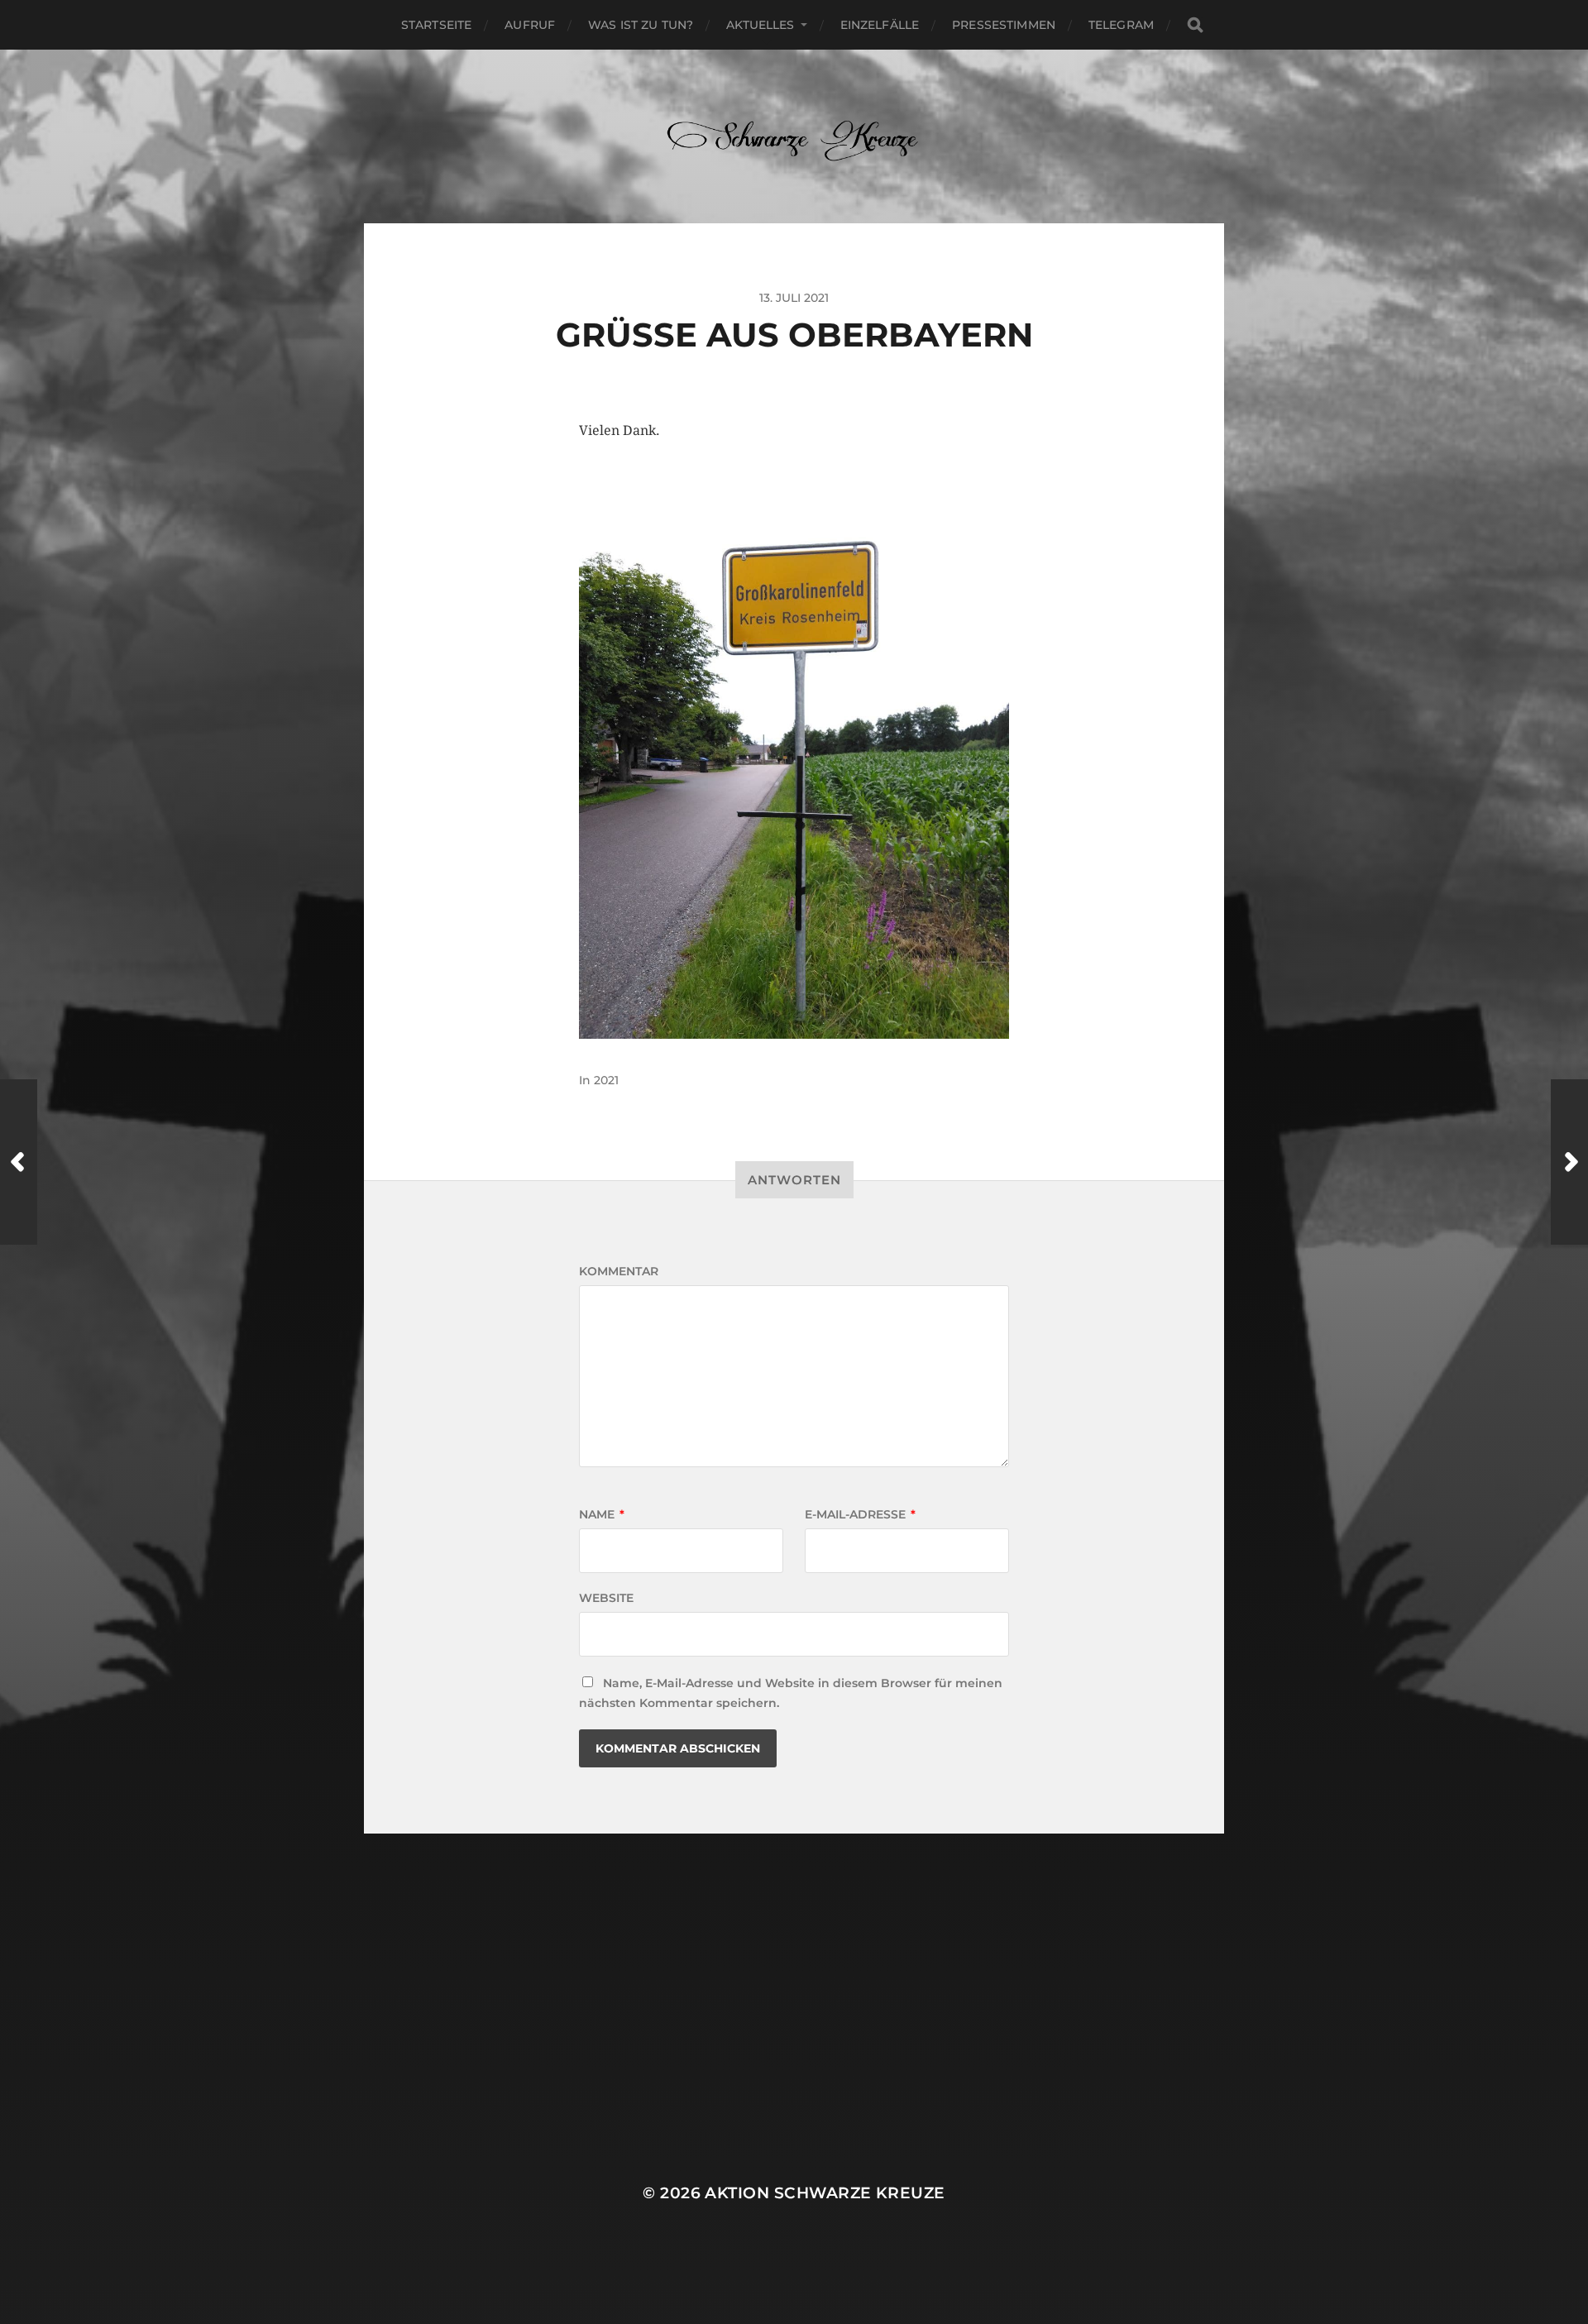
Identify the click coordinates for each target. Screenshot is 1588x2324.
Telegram (1121, 25)
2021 (606, 1080)
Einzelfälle (880, 25)
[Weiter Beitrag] (1569, 1162)
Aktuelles (760, 25)
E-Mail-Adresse (860, 1514)
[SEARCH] (1195, 25)
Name (602, 1514)
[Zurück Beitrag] (19, 1162)
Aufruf (530, 25)
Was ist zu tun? (641, 25)
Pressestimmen (1004, 25)
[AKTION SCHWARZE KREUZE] (794, 136)
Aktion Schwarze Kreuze (825, 2193)
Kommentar (619, 1271)
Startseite (436, 25)
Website (606, 1598)
